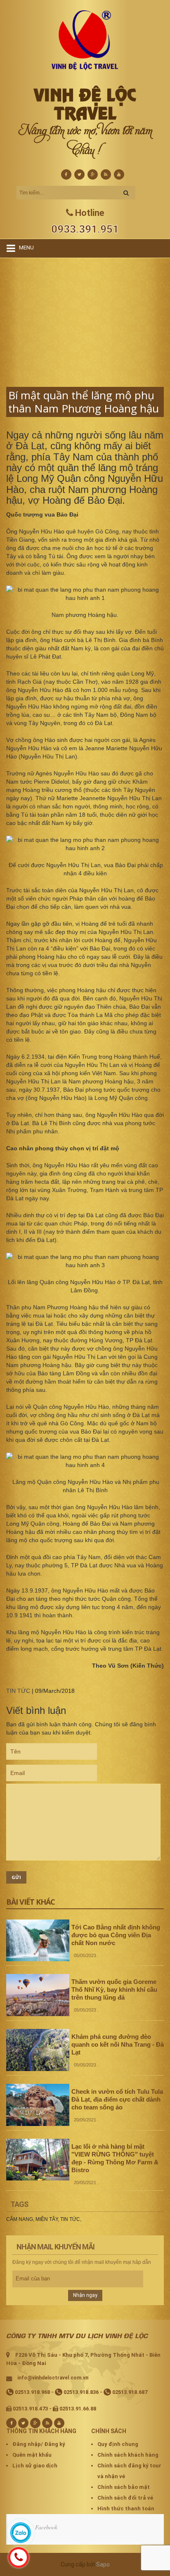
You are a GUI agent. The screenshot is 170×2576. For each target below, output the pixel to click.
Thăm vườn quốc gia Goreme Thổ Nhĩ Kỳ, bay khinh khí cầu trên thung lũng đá (114, 1989)
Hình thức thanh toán (126, 2508)
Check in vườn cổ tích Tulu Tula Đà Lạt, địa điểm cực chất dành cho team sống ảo (117, 2099)
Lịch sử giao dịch (35, 2466)
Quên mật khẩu (32, 2455)
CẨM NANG (20, 2219)
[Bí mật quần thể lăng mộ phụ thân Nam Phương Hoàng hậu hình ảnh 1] (85, 594)
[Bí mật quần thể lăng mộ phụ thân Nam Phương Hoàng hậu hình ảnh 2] (85, 844)
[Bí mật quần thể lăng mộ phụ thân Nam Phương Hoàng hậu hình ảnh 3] (85, 1261)
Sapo (103, 2564)
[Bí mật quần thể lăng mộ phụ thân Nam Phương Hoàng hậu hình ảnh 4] (85, 1461)
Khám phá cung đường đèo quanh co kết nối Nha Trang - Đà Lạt (118, 2044)
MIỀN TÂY (47, 2219)
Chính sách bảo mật (124, 2487)
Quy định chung (118, 2444)
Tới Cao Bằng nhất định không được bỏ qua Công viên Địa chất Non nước (116, 1935)
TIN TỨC (18, 1691)
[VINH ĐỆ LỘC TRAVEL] (85, 40)
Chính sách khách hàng (128, 2455)
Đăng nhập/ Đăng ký (39, 2444)
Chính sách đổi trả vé (125, 2498)
